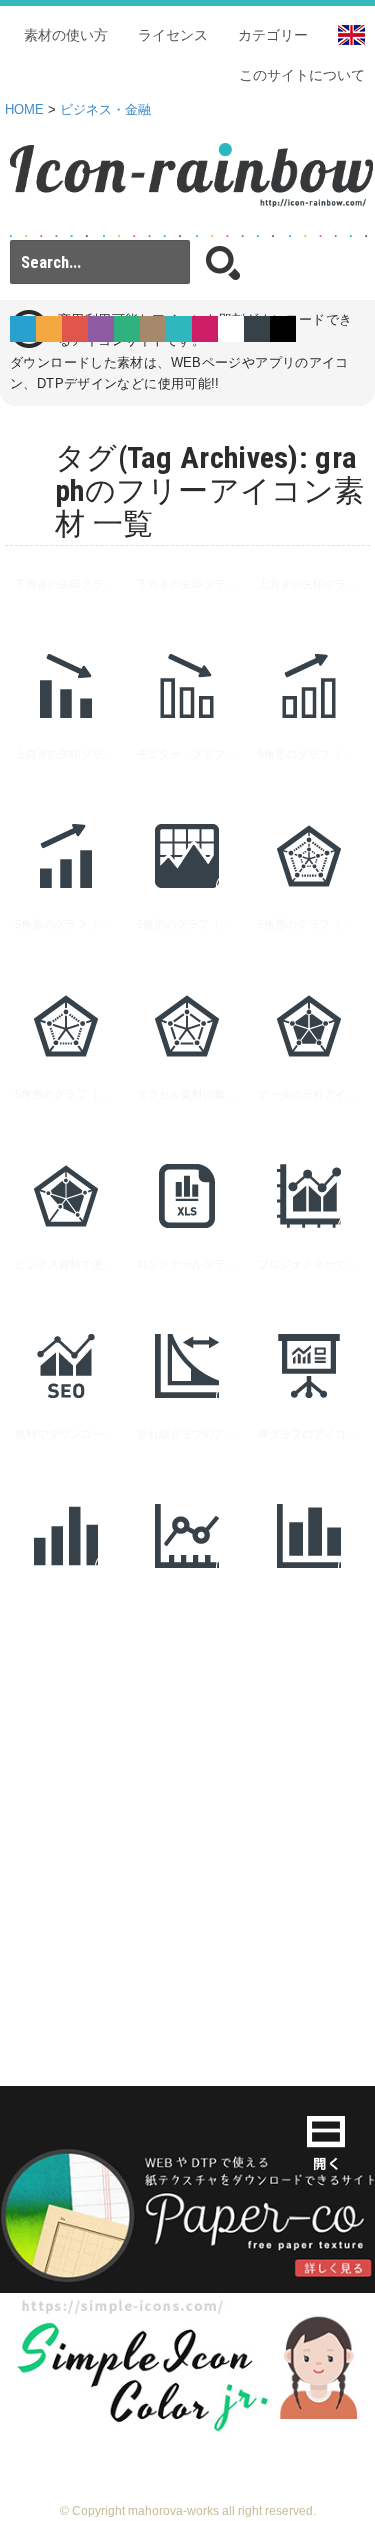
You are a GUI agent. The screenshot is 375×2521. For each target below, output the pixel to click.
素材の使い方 (66, 35)
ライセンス (173, 35)
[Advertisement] (187, 1808)
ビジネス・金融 (105, 110)
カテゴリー (273, 35)
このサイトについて (302, 75)
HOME (24, 110)
